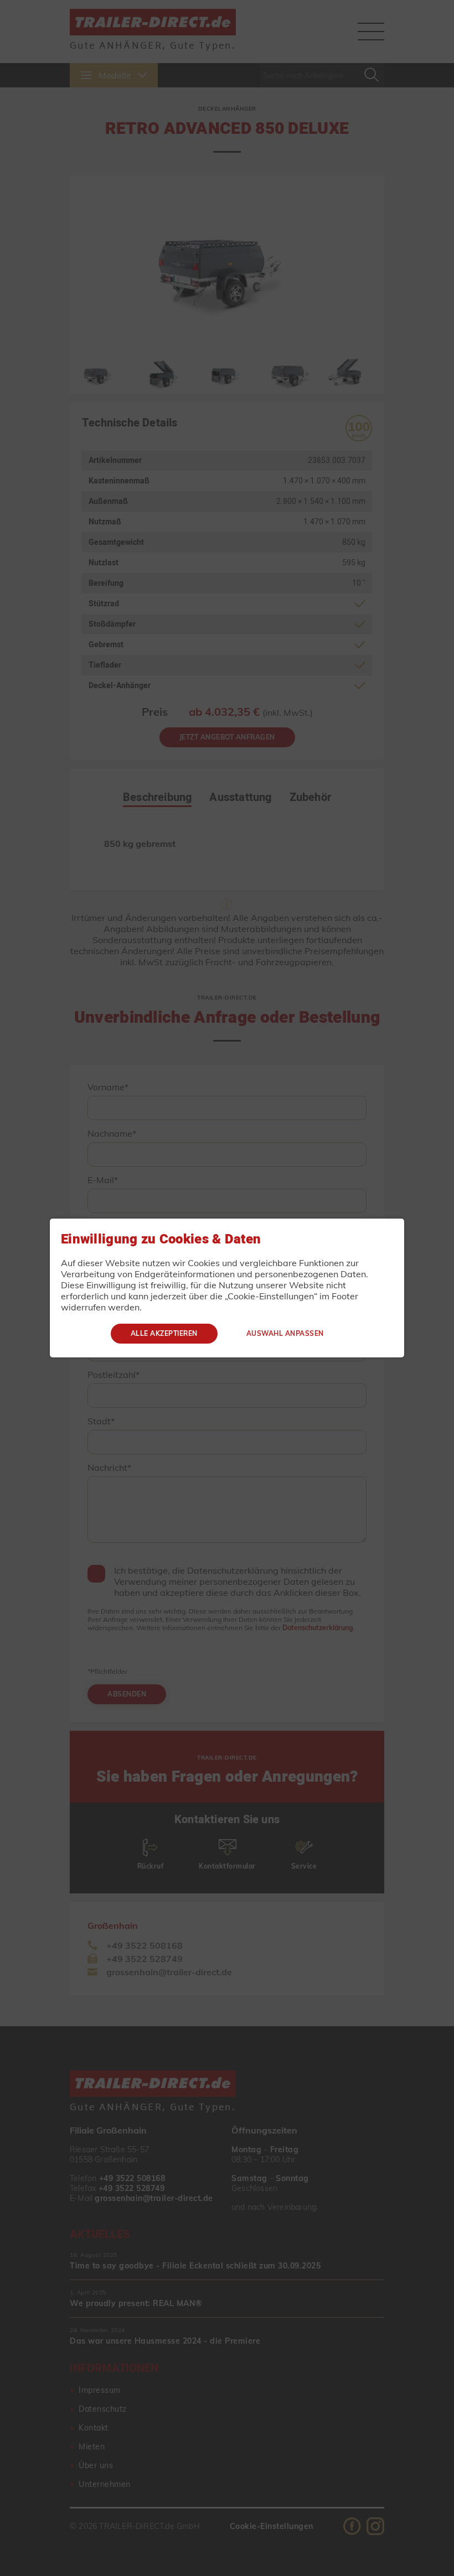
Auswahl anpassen (285, 1333)
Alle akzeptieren (164, 1333)
